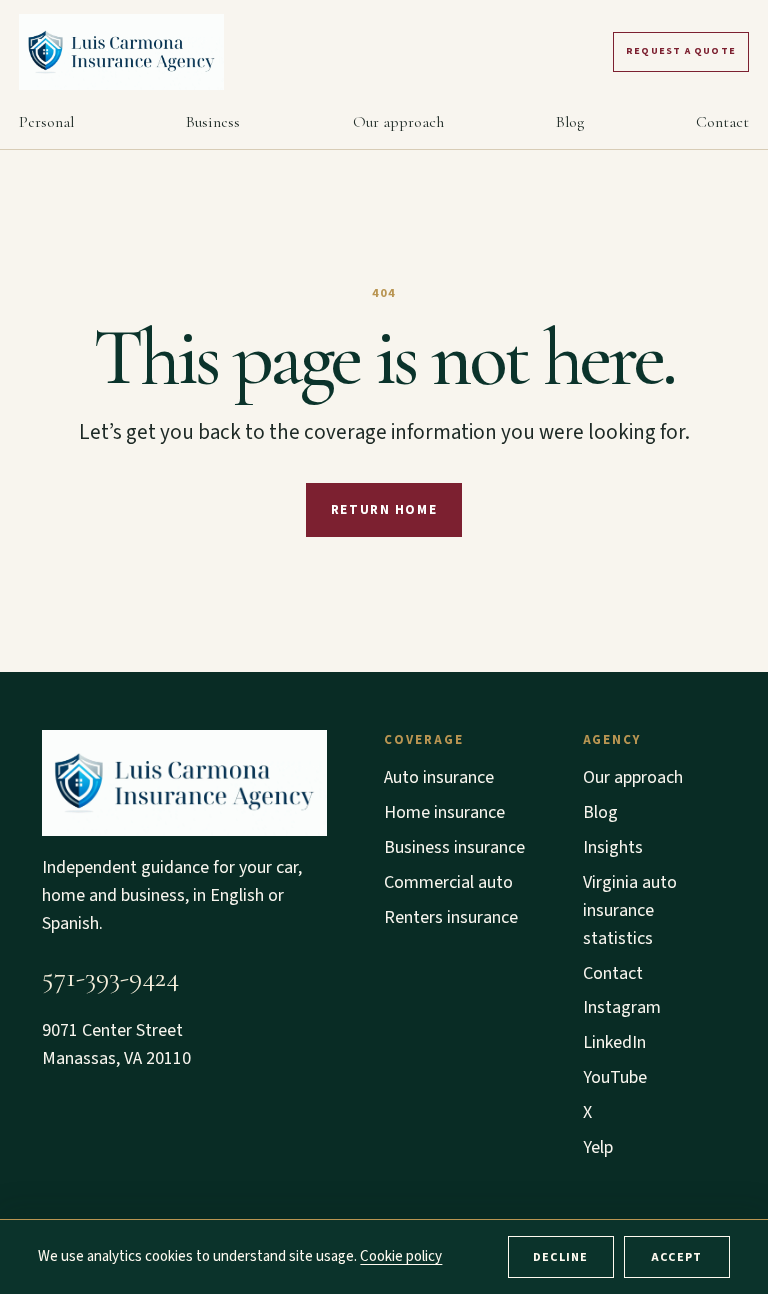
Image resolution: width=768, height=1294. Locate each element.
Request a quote (681, 51)
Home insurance (444, 812)
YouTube (615, 1077)
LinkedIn (614, 1042)
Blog (570, 122)
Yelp (598, 1147)
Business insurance (454, 847)
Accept (676, 1257)
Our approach (398, 122)
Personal (46, 122)
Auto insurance (439, 777)
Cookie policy (401, 1256)
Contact (722, 122)
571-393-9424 (110, 977)
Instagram (622, 1007)
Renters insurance (451, 917)
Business (213, 122)
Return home (384, 510)
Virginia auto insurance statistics (630, 910)
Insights (613, 847)
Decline (560, 1257)
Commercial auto (448, 882)
